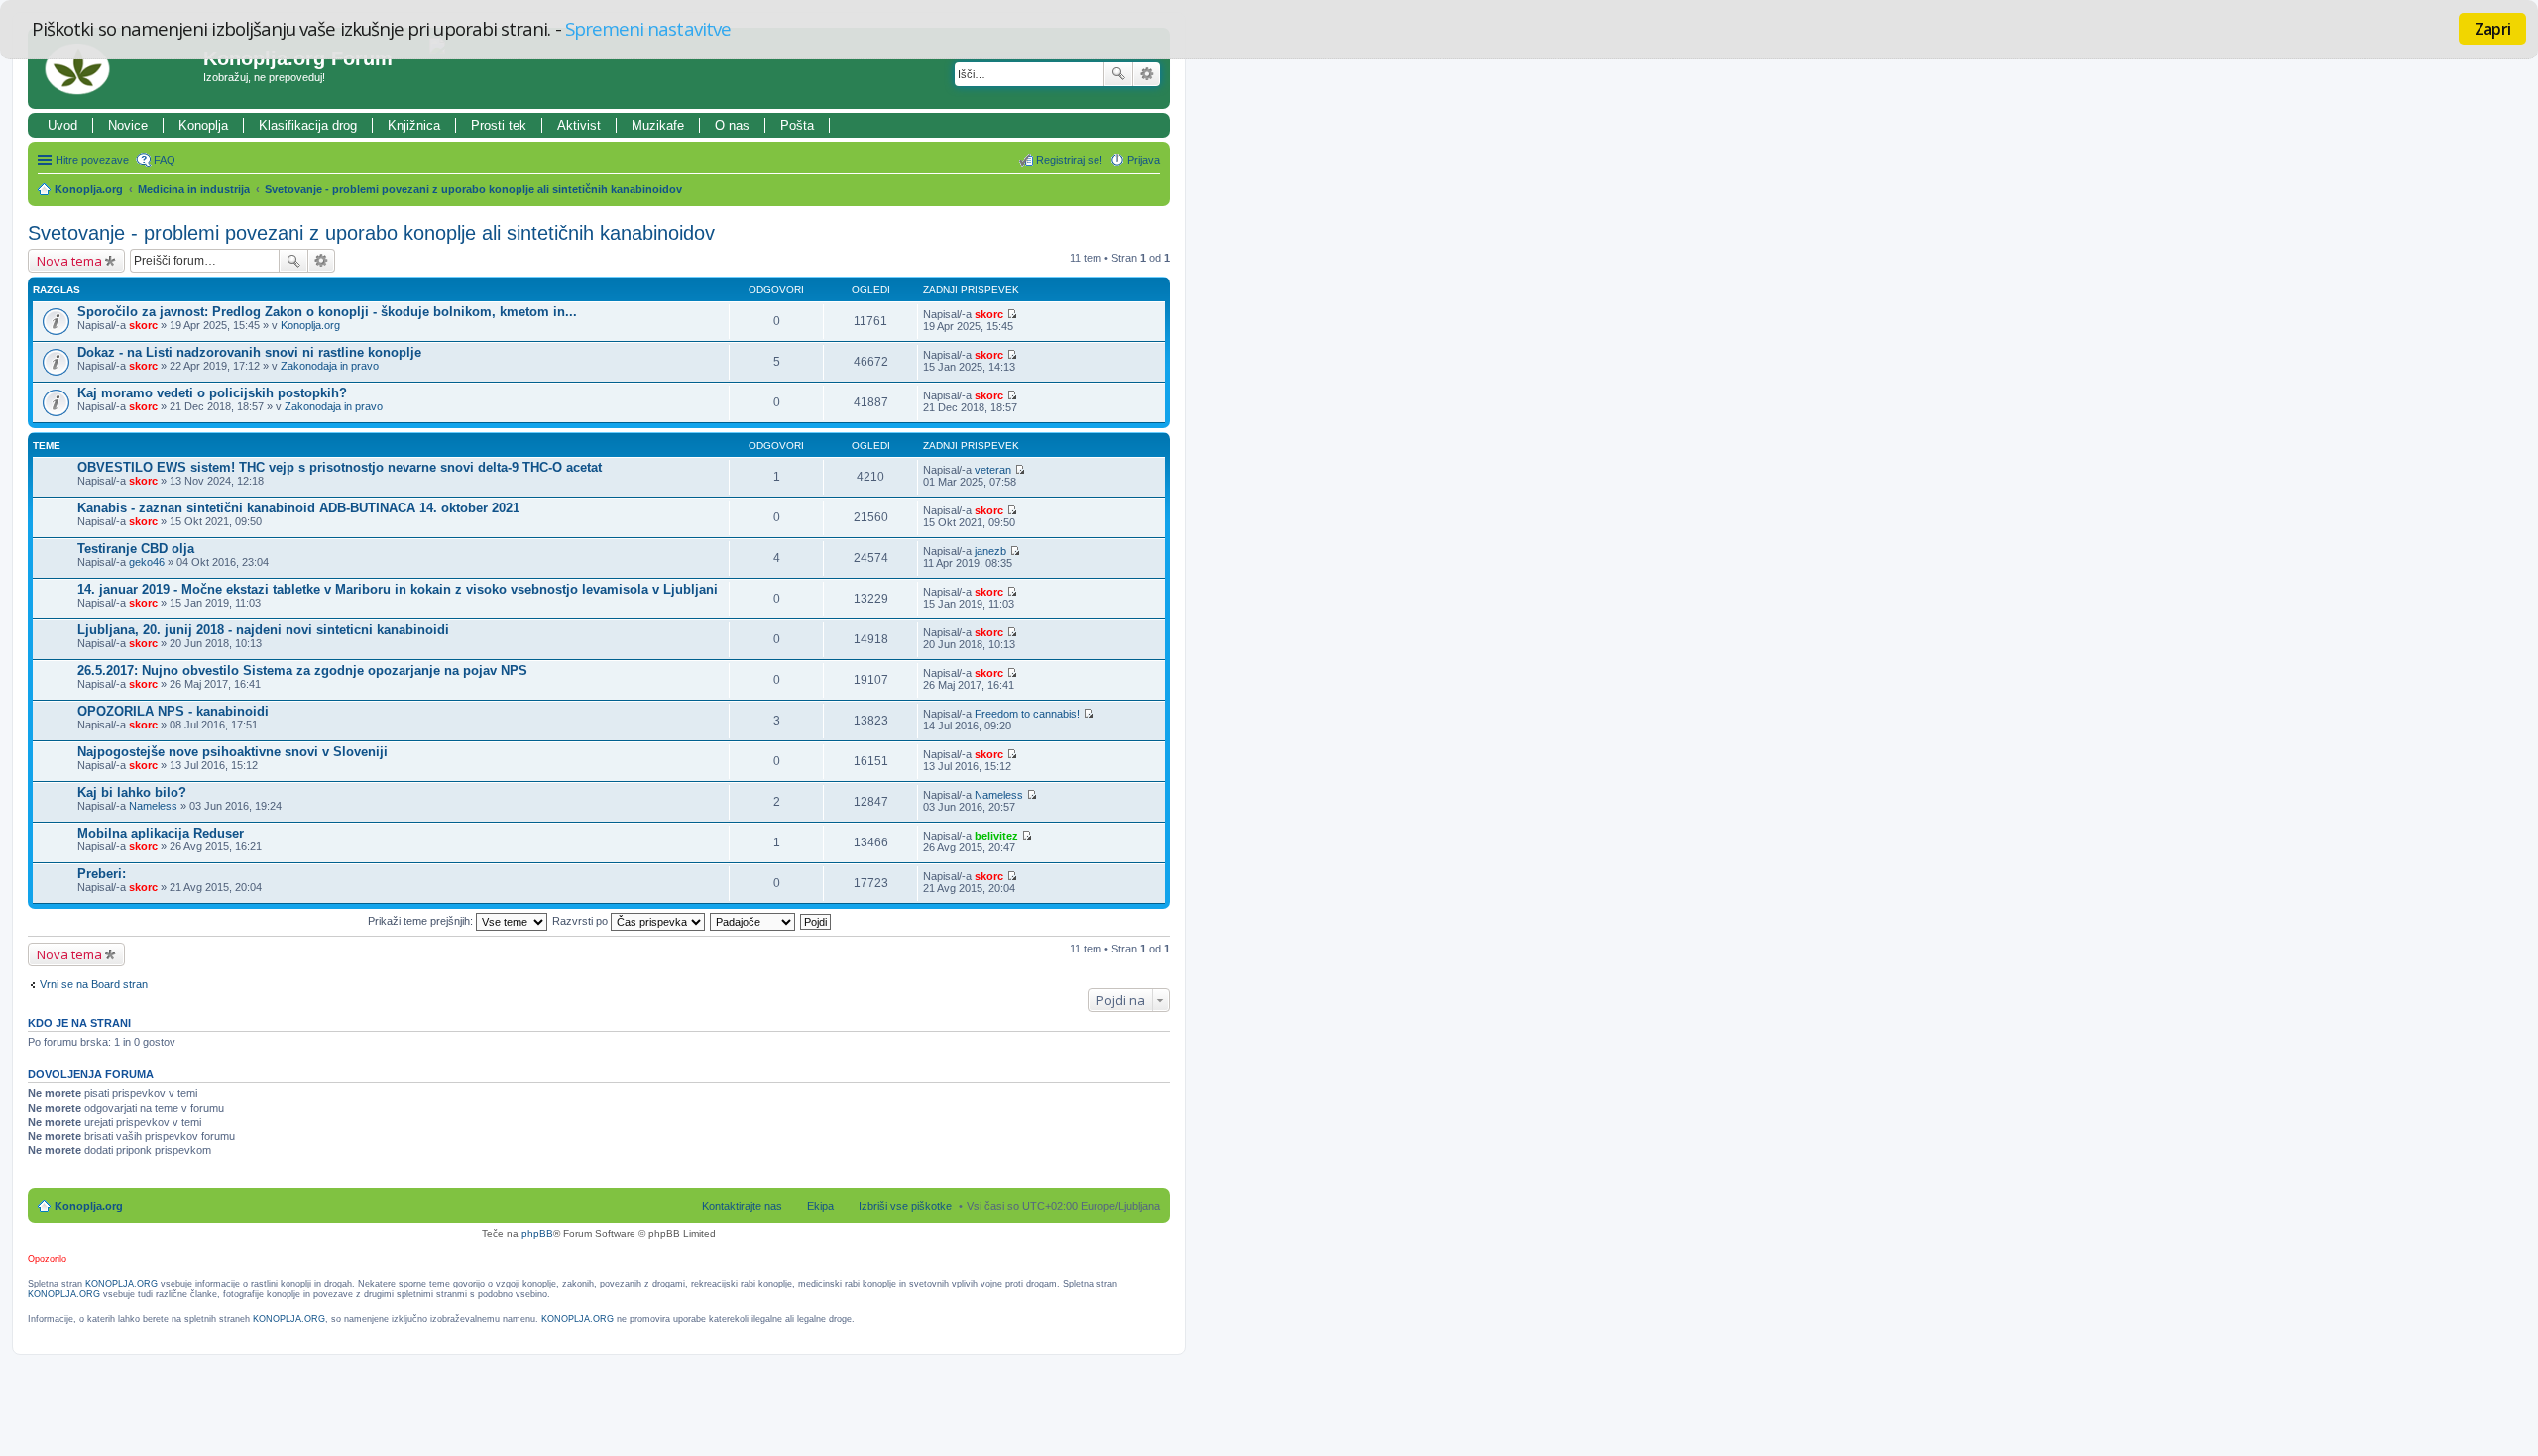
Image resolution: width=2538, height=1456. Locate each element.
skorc (143, 325)
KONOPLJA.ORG (121, 1284)
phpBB (537, 1233)
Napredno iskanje (1147, 74)
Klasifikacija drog (308, 125)
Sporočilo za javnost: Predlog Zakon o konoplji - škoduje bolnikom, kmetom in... (327, 312)
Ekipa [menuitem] (820, 1206)
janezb (990, 551)
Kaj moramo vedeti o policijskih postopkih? (212, 393)
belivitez (996, 836)
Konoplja (203, 125)
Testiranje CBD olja (136, 549)
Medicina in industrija (194, 189)
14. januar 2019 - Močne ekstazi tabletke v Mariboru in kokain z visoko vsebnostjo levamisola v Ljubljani (398, 589)
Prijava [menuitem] (1144, 160)
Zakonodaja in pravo (330, 366)
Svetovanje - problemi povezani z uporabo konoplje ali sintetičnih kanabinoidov (473, 189)
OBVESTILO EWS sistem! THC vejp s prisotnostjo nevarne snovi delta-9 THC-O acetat (340, 467)
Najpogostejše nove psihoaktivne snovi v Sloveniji (232, 752)
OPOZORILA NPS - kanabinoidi (173, 711)
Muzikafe (658, 125)
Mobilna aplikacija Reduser (161, 833)
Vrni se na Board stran (94, 984)
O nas (732, 125)
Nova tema (69, 261)
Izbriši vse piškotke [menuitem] (905, 1206)
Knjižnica (414, 125)
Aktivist (579, 125)
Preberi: (102, 874)
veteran (993, 470)
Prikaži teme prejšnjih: (422, 921)
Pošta (797, 125)
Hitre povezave (92, 160)
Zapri (2492, 29)
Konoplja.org (89, 189)
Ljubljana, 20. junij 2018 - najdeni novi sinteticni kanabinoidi (263, 630)
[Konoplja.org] (118, 68)
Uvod (62, 125)
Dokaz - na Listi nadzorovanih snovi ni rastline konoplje (249, 352)
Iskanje (1118, 74)
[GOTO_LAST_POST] (1012, 314)
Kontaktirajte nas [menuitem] (742, 1206)
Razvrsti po (581, 921)
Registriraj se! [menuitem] (1069, 160)
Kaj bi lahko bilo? (132, 792)
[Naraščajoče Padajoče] (753, 921)
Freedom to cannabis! (1027, 714)
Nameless (153, 806)
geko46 (147, 562)
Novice (128, 125)
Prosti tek (499, 125)
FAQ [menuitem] (165, 160)
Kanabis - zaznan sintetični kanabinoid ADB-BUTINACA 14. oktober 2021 (298, 508)
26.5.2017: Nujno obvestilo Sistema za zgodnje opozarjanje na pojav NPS (302, 671)
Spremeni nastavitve (648, 28)
